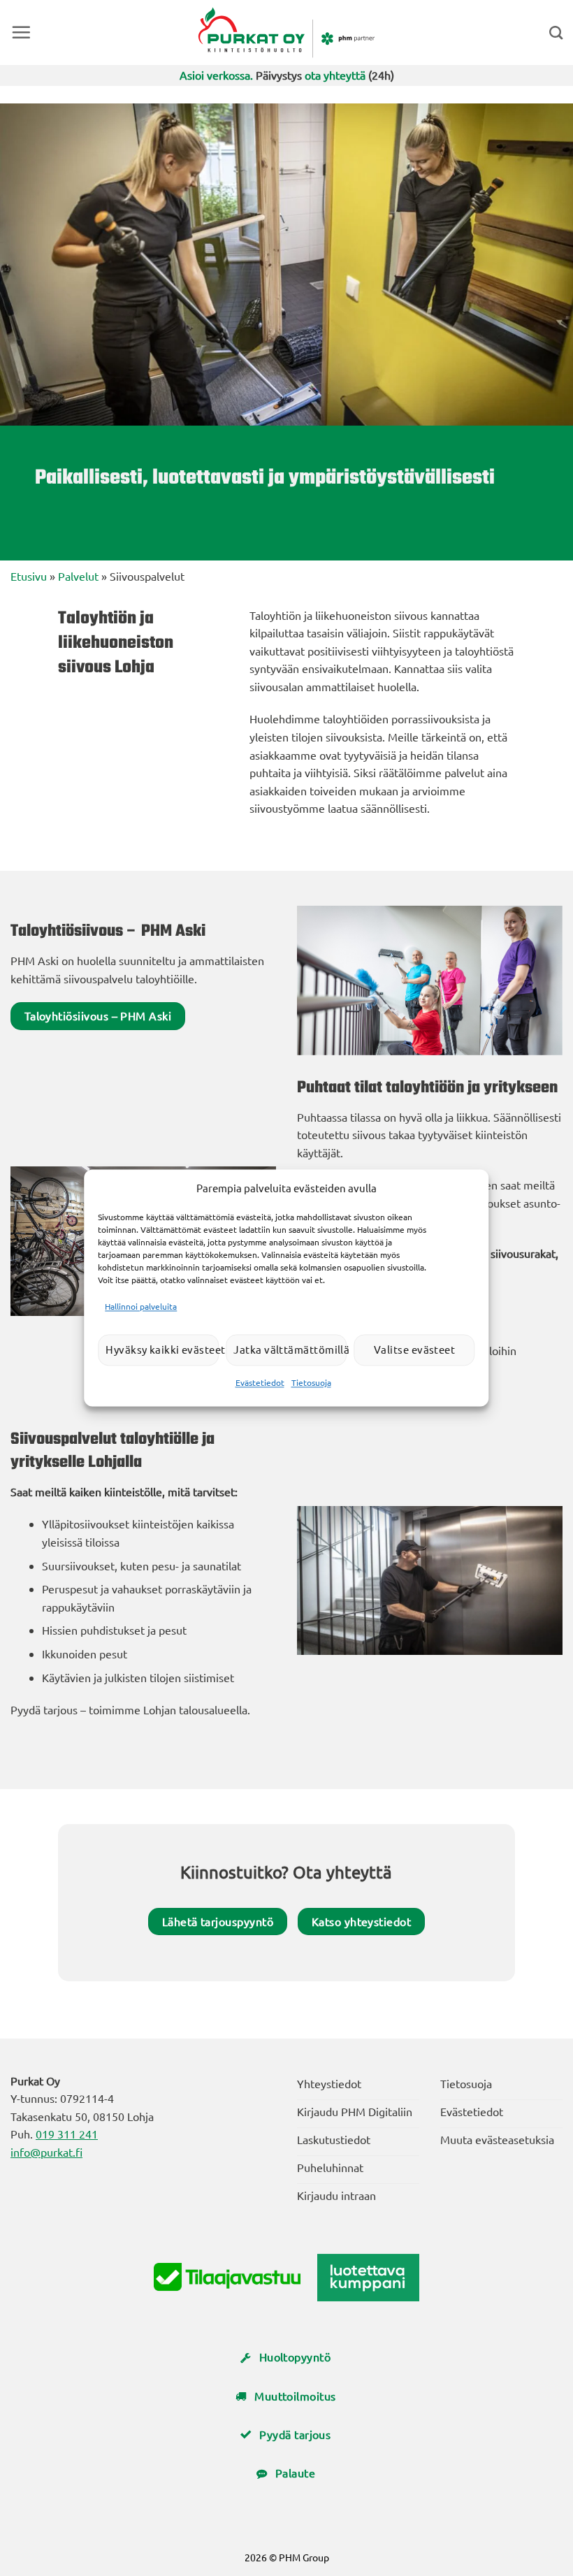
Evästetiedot (260, 1382)
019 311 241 (67, 2134)
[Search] (556, 32)
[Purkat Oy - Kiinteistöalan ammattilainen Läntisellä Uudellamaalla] (287, 32)
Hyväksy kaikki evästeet (162, 1350)
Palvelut (78, 576)
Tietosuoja (311, 1382)
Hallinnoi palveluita (141, 1306)
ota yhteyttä (335, 75)
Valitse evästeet (414, 1350)
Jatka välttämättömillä (290, 1350)
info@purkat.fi (46, 2152)
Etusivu (29, 576)
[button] (21, 32)
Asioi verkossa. (216, 75)
